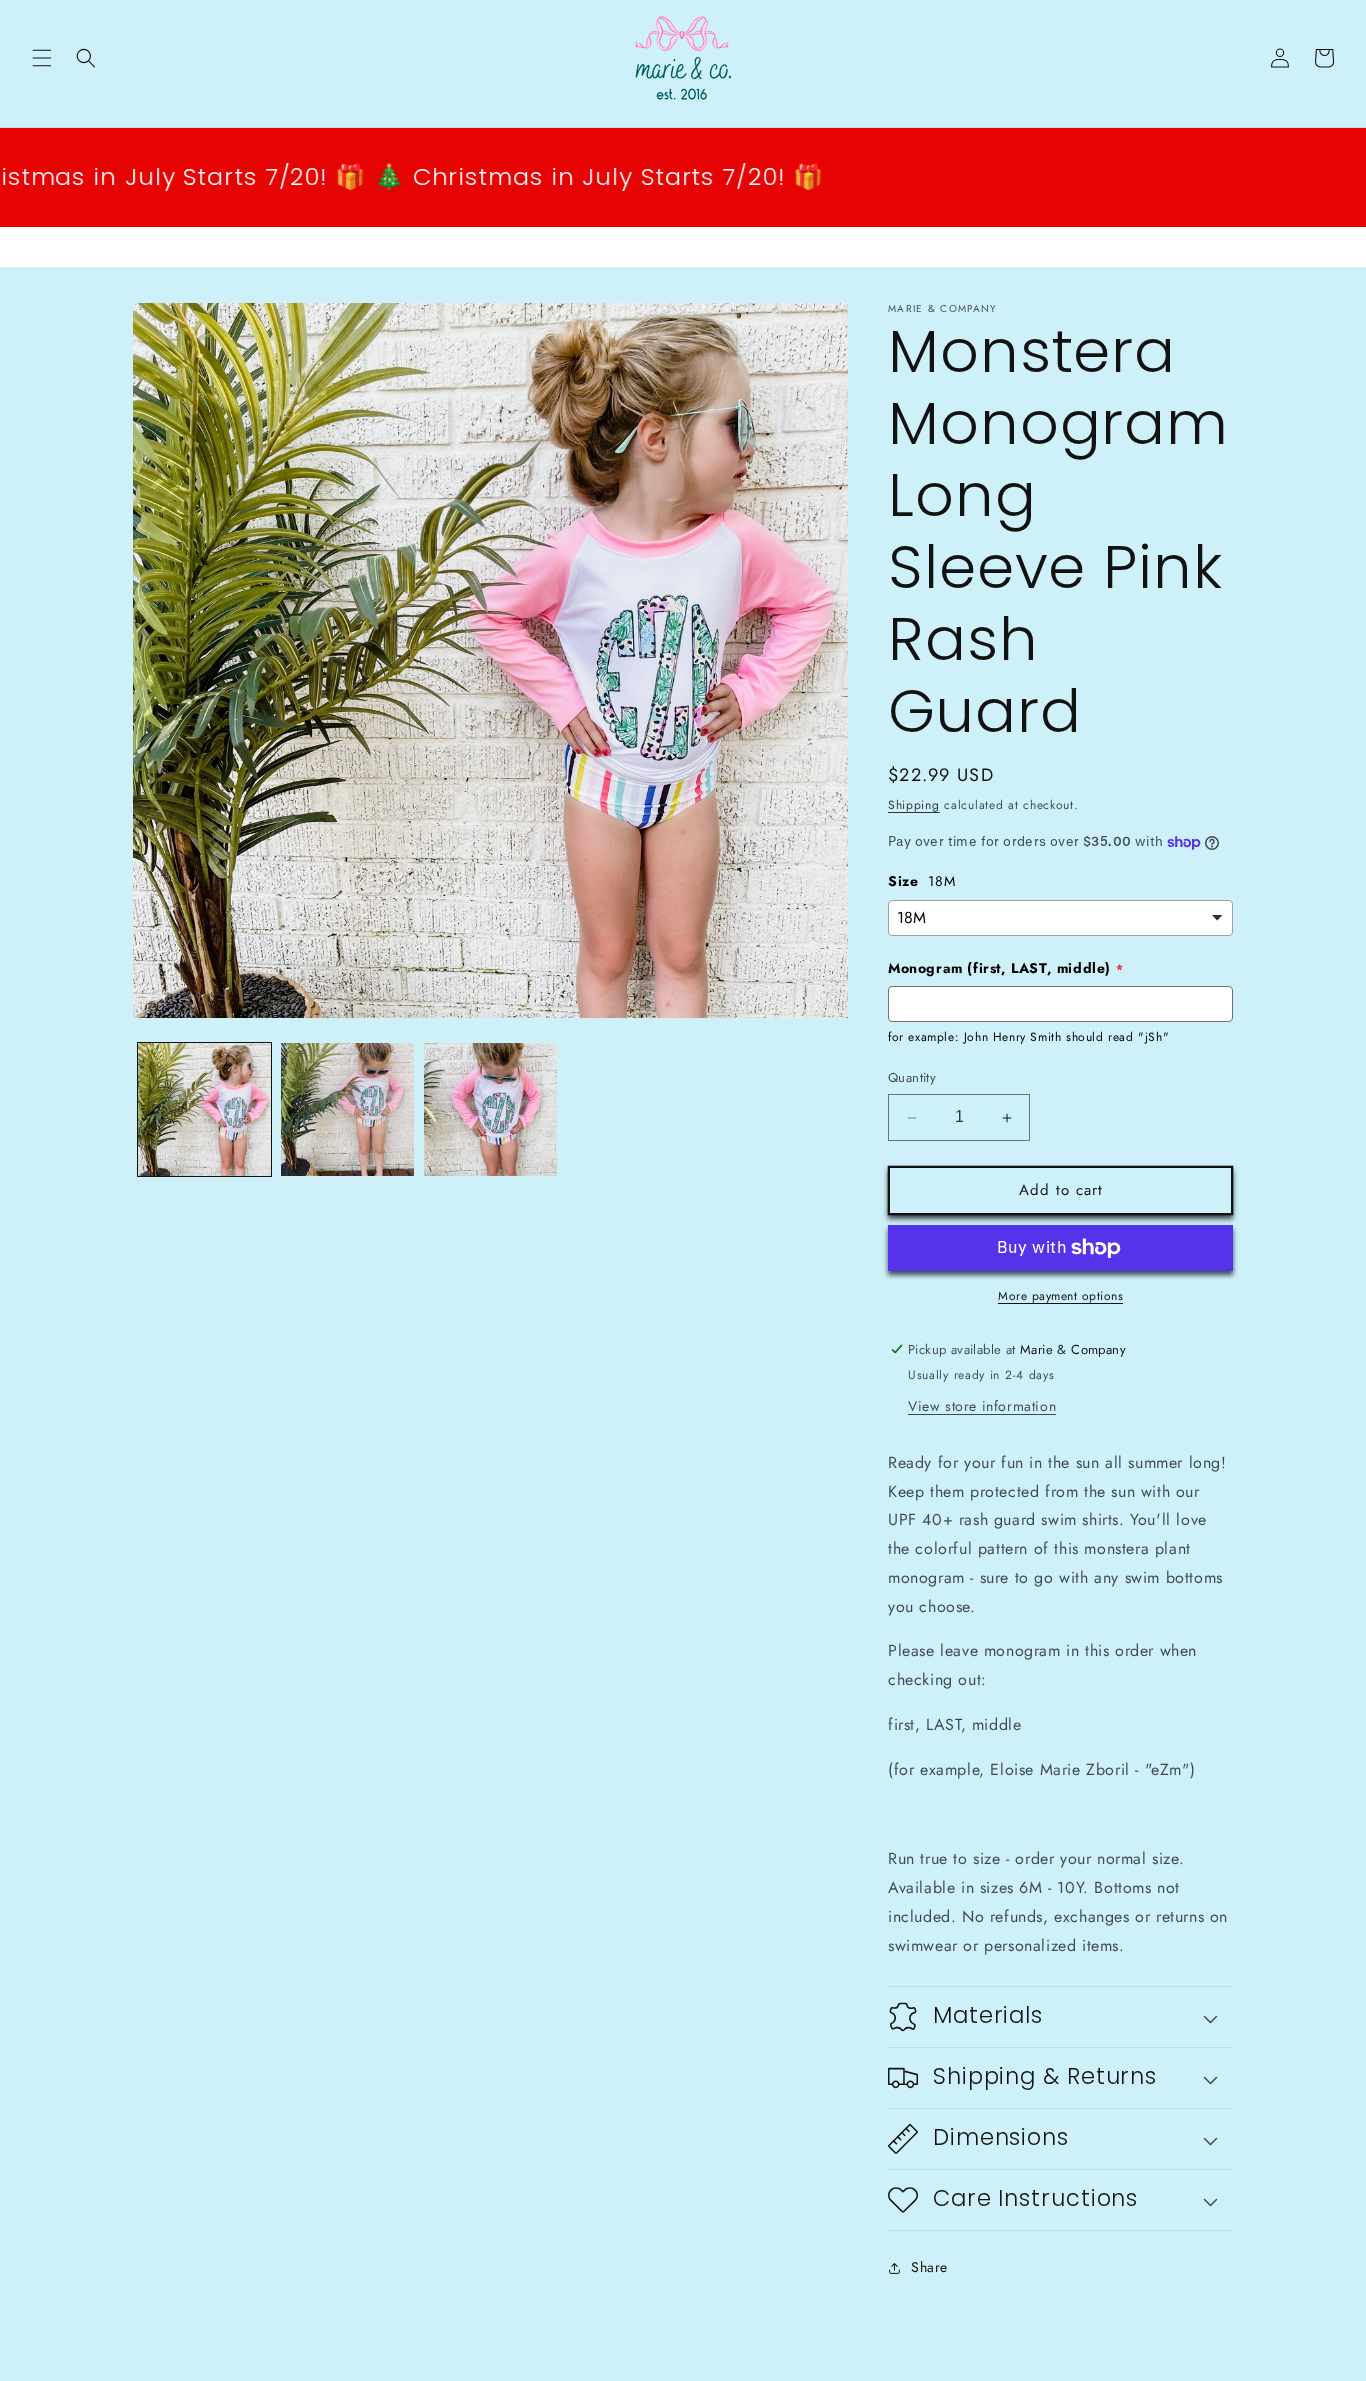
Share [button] (929, 2267)
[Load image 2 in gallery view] (347, 1109)
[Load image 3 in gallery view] (490, 1109)
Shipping (914, 805)
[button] (42, 58)
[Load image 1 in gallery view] (204, 1109)
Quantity (912, 1078)
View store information (982, 1406)
